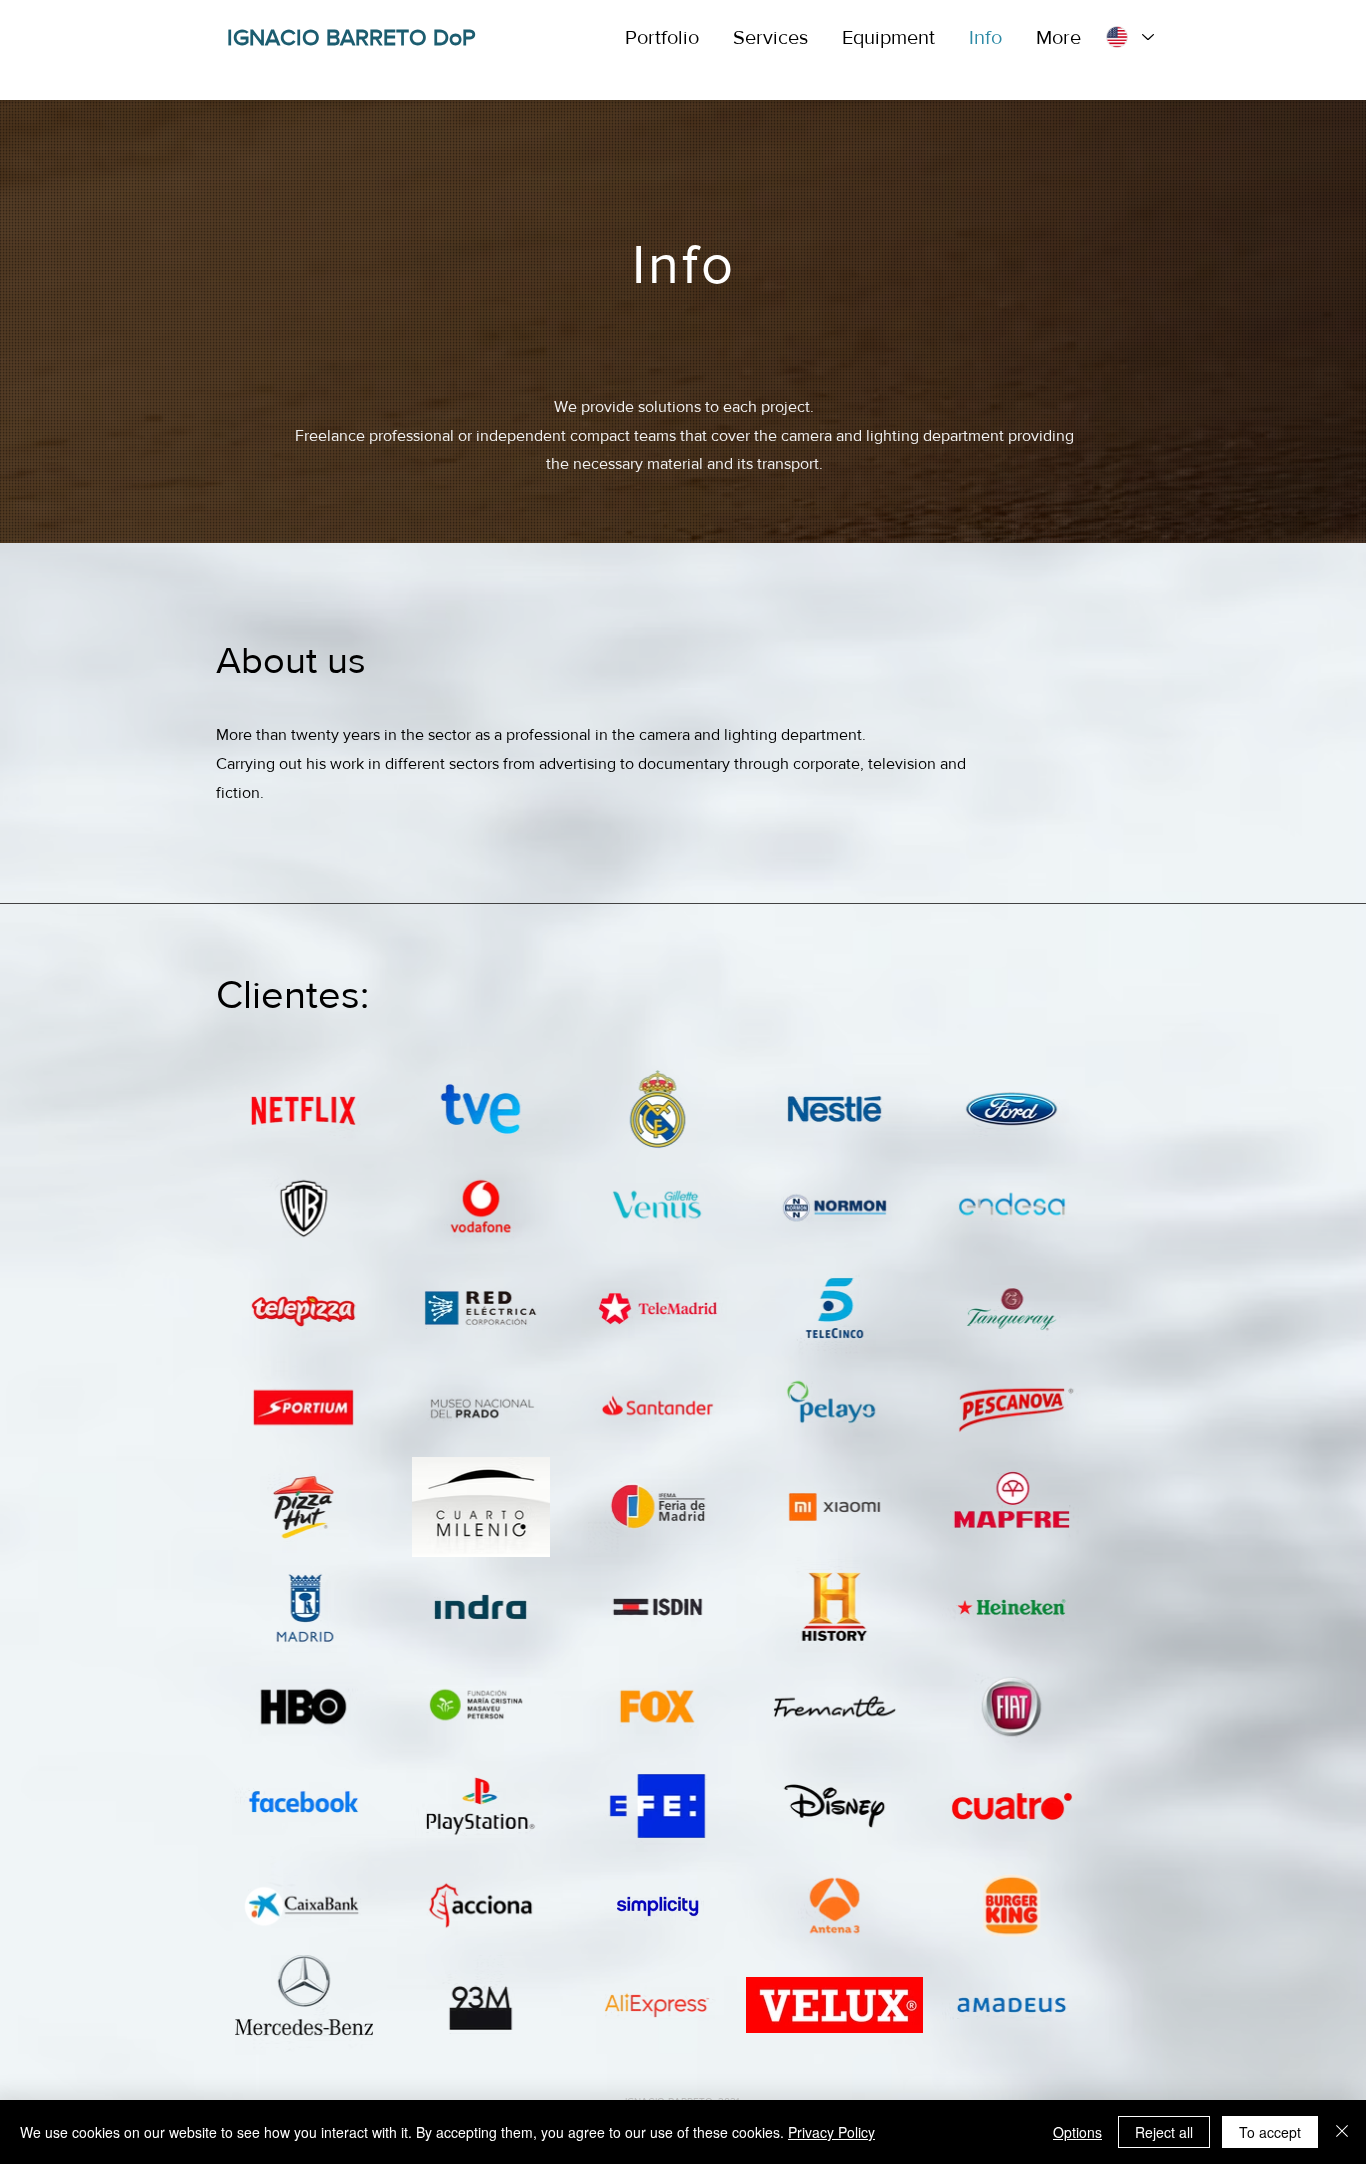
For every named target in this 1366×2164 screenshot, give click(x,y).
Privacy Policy (831, 2132)
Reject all (1164, 2132)
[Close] (1342, 2132)
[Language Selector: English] (1129, 37)
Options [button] (1077, 2132)
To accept (1270, 2132)
